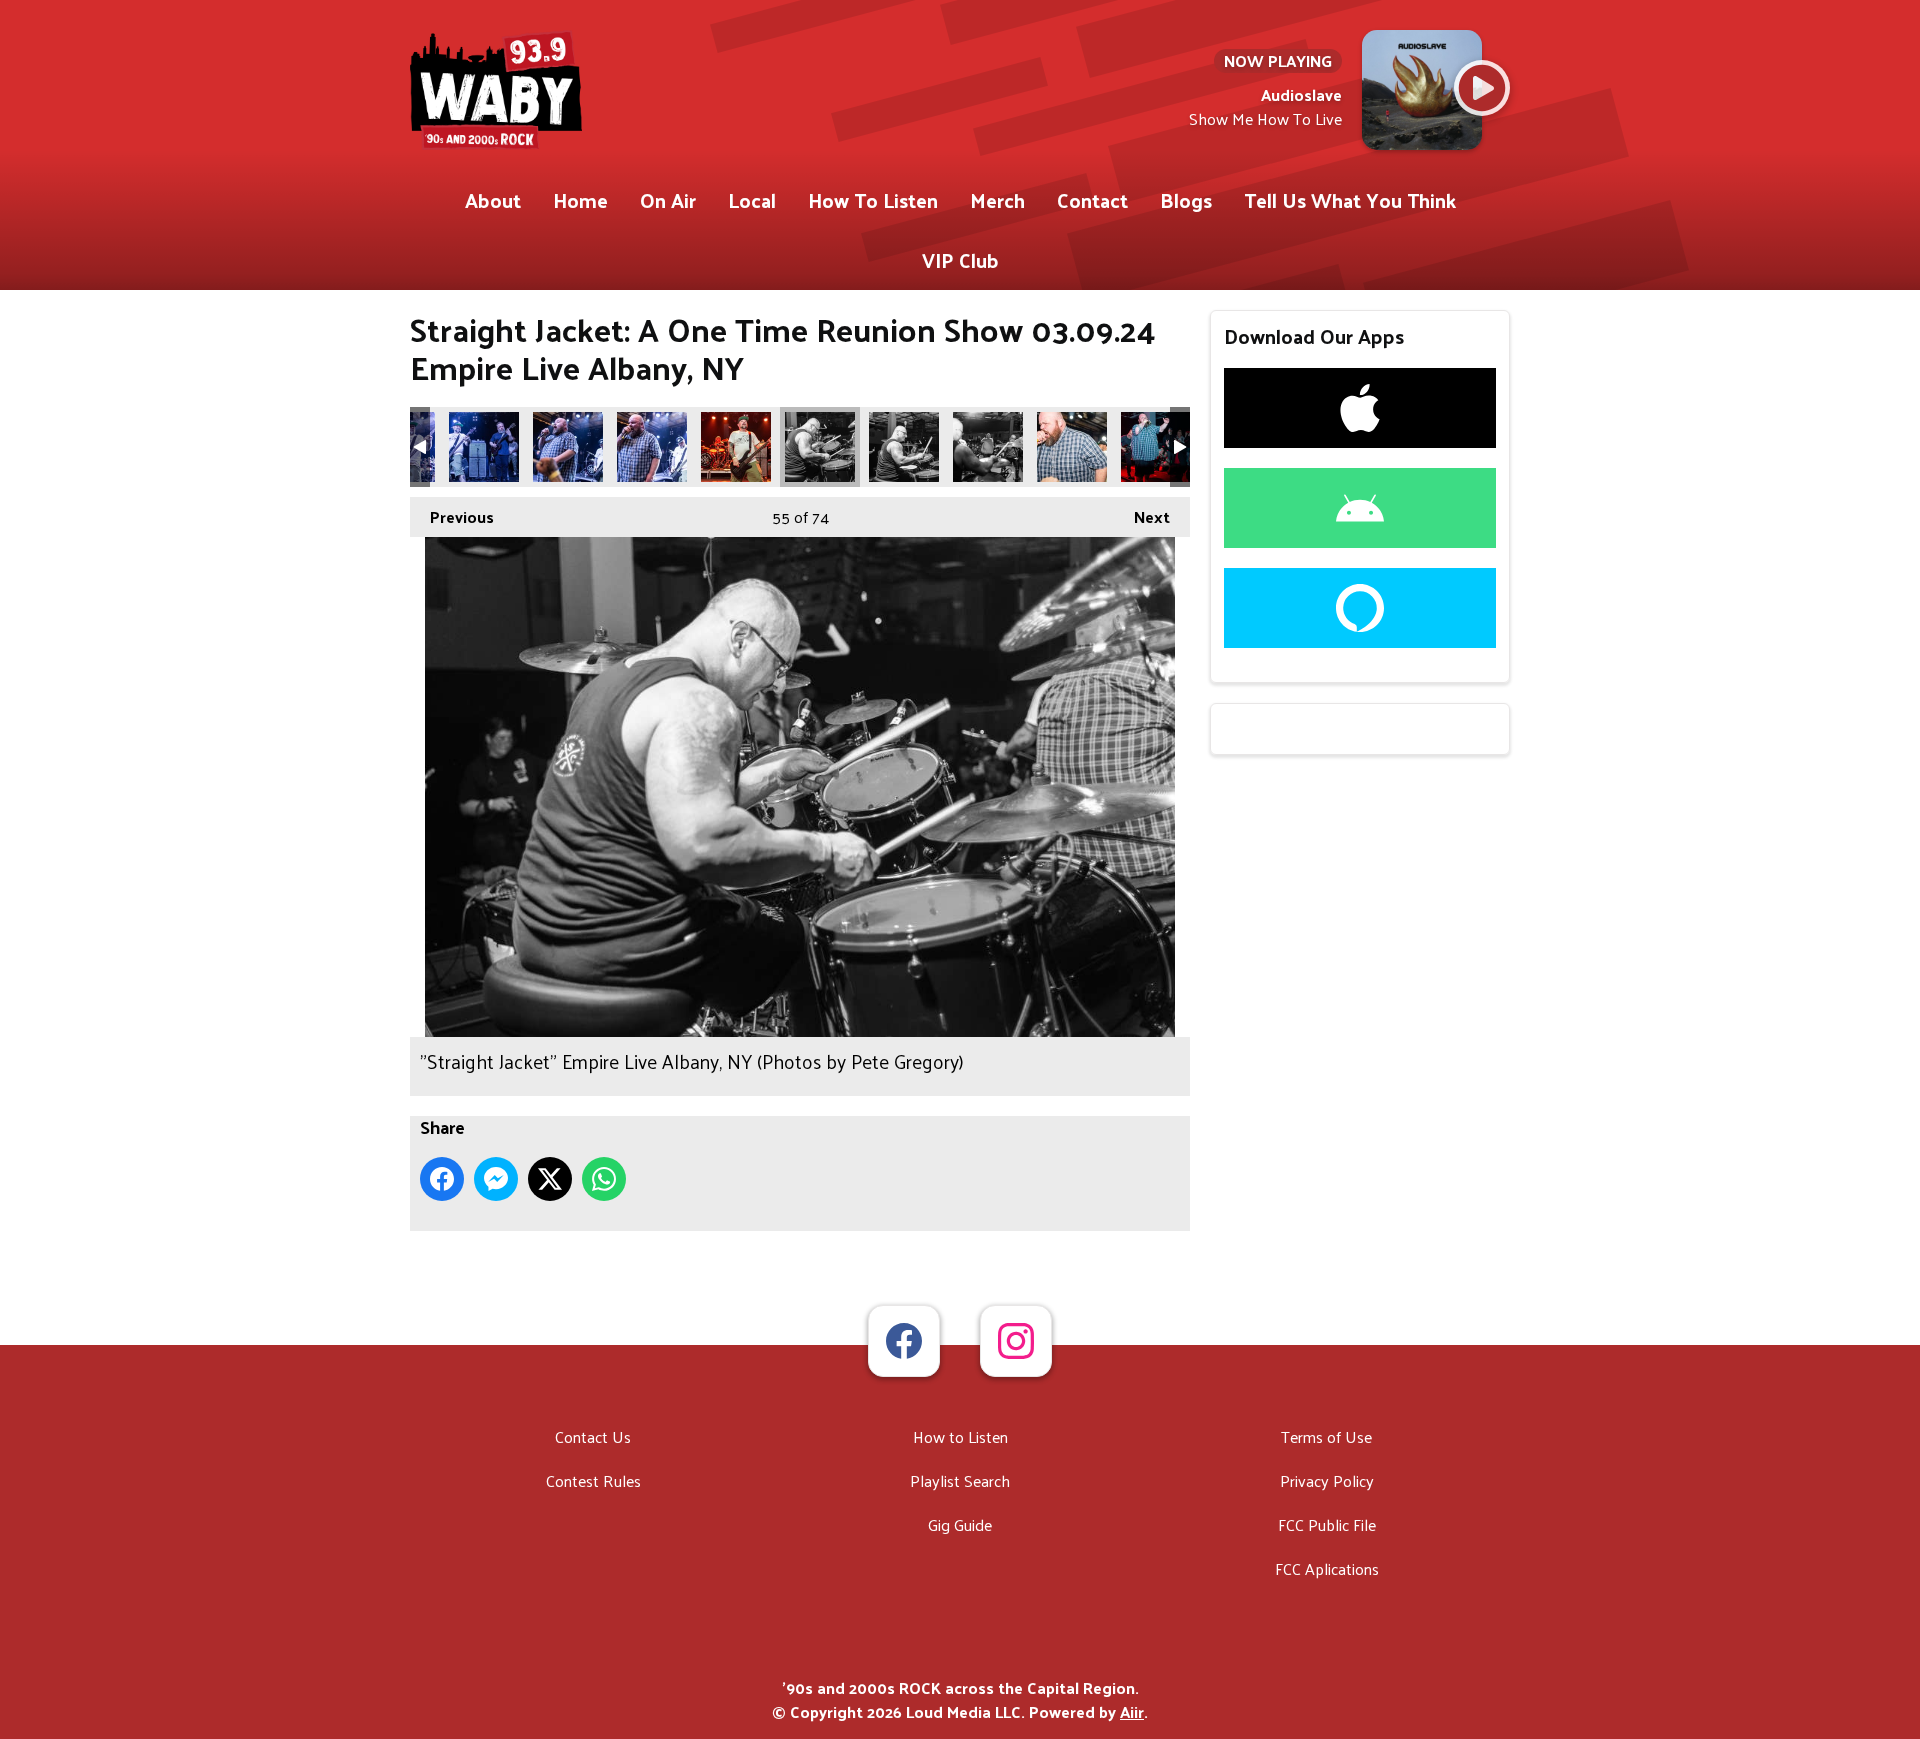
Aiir (1132, 1711)
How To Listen (873, 200)
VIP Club (960, 260)
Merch (997, 200)
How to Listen (960, 1436)
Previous (452, 516)
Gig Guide (960, 1524)
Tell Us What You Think (1350, 200)
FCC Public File (1327, 1524)
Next (1142, 516)
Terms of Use (1326, 1436)
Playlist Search (960, 1480)
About (493, 200)
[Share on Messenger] (496, 1179)
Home (580, 200)
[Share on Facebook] (442, 1179)
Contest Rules (593, 1480)
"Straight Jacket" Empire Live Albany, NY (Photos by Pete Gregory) (484, 447)
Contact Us (593, 1436)
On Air (668, 200)
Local (752, 200)
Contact (1092, 200)
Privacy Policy (1327, 1480)
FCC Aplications (1327, 1568)
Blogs (1186, 200)
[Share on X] (550, 1179)
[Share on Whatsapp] (604, 1179)
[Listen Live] (1482, 88)
